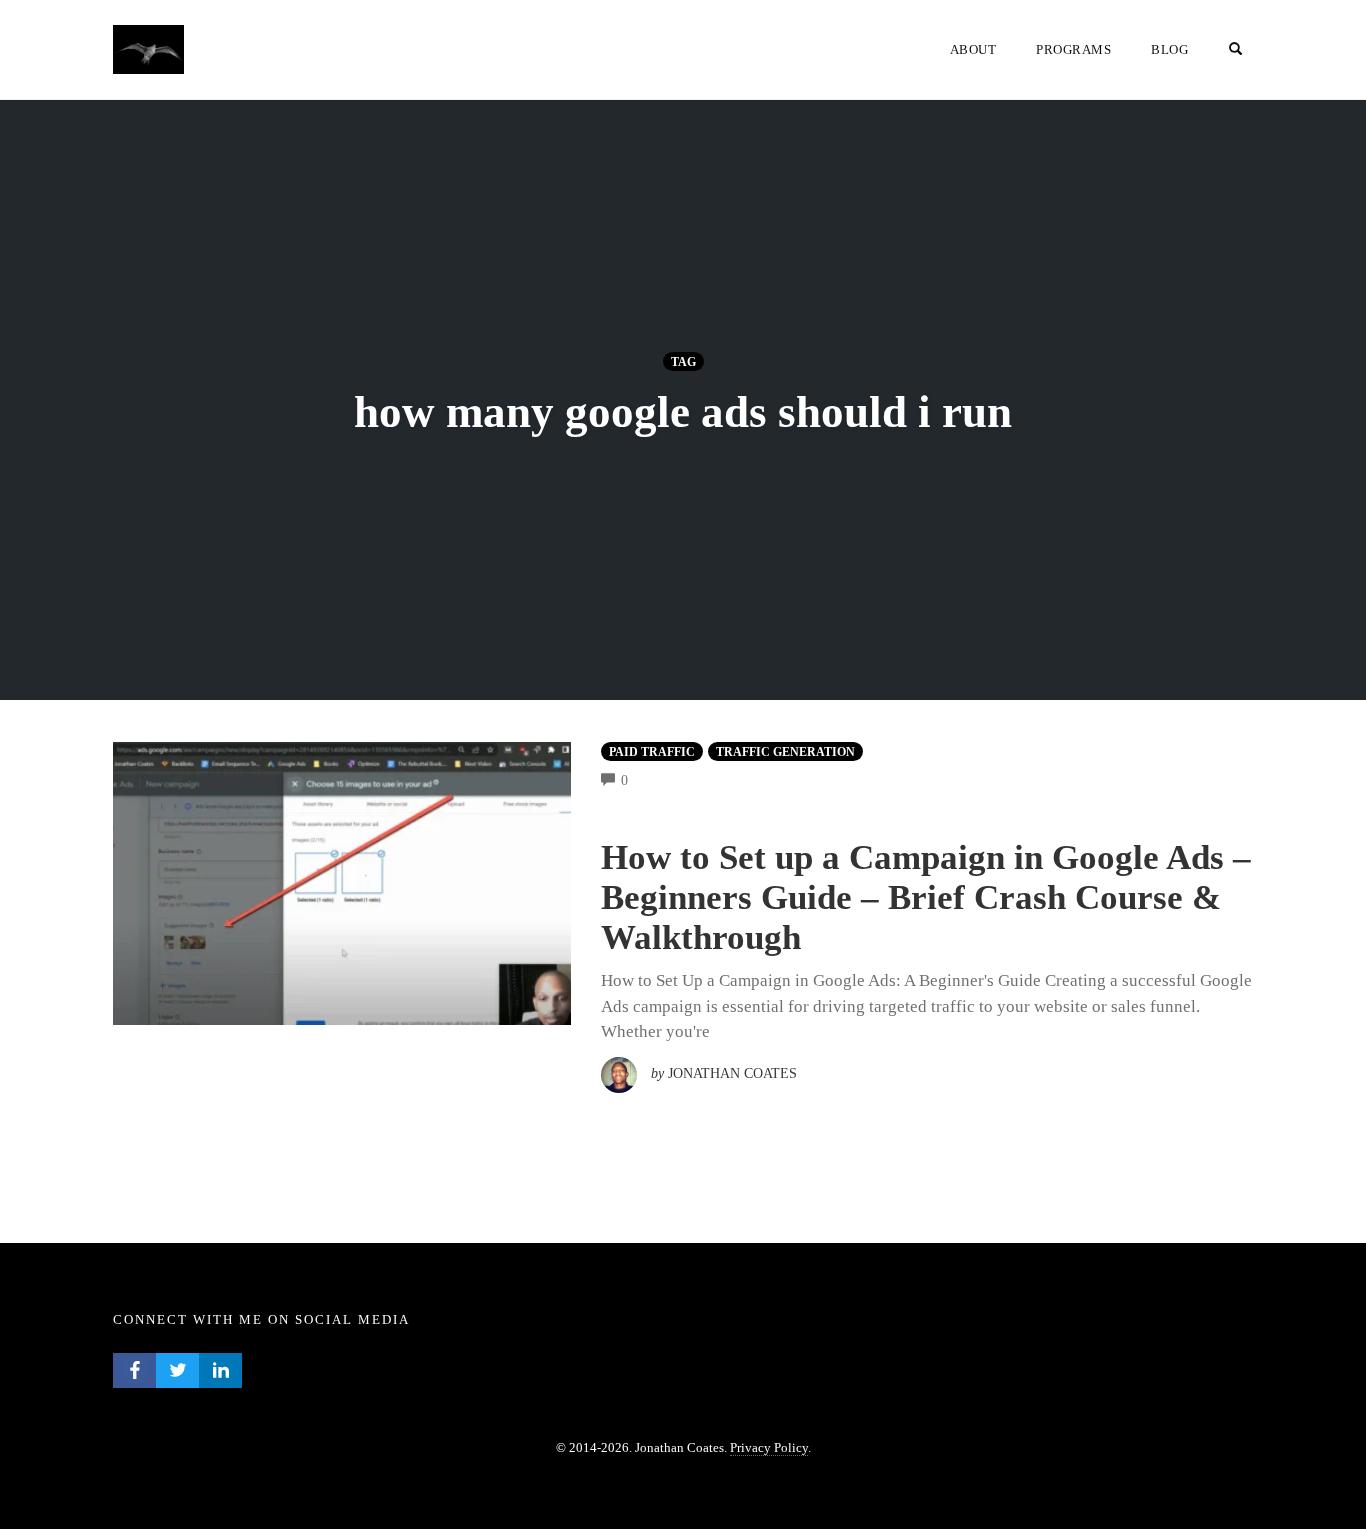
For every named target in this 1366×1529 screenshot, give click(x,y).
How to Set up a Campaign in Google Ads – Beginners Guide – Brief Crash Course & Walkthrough (926, 897)
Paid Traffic (652, 752)
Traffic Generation (785, 752)
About (973, 49)
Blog (1169, 49)
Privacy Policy (769, 1447)
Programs (1073, 49)
